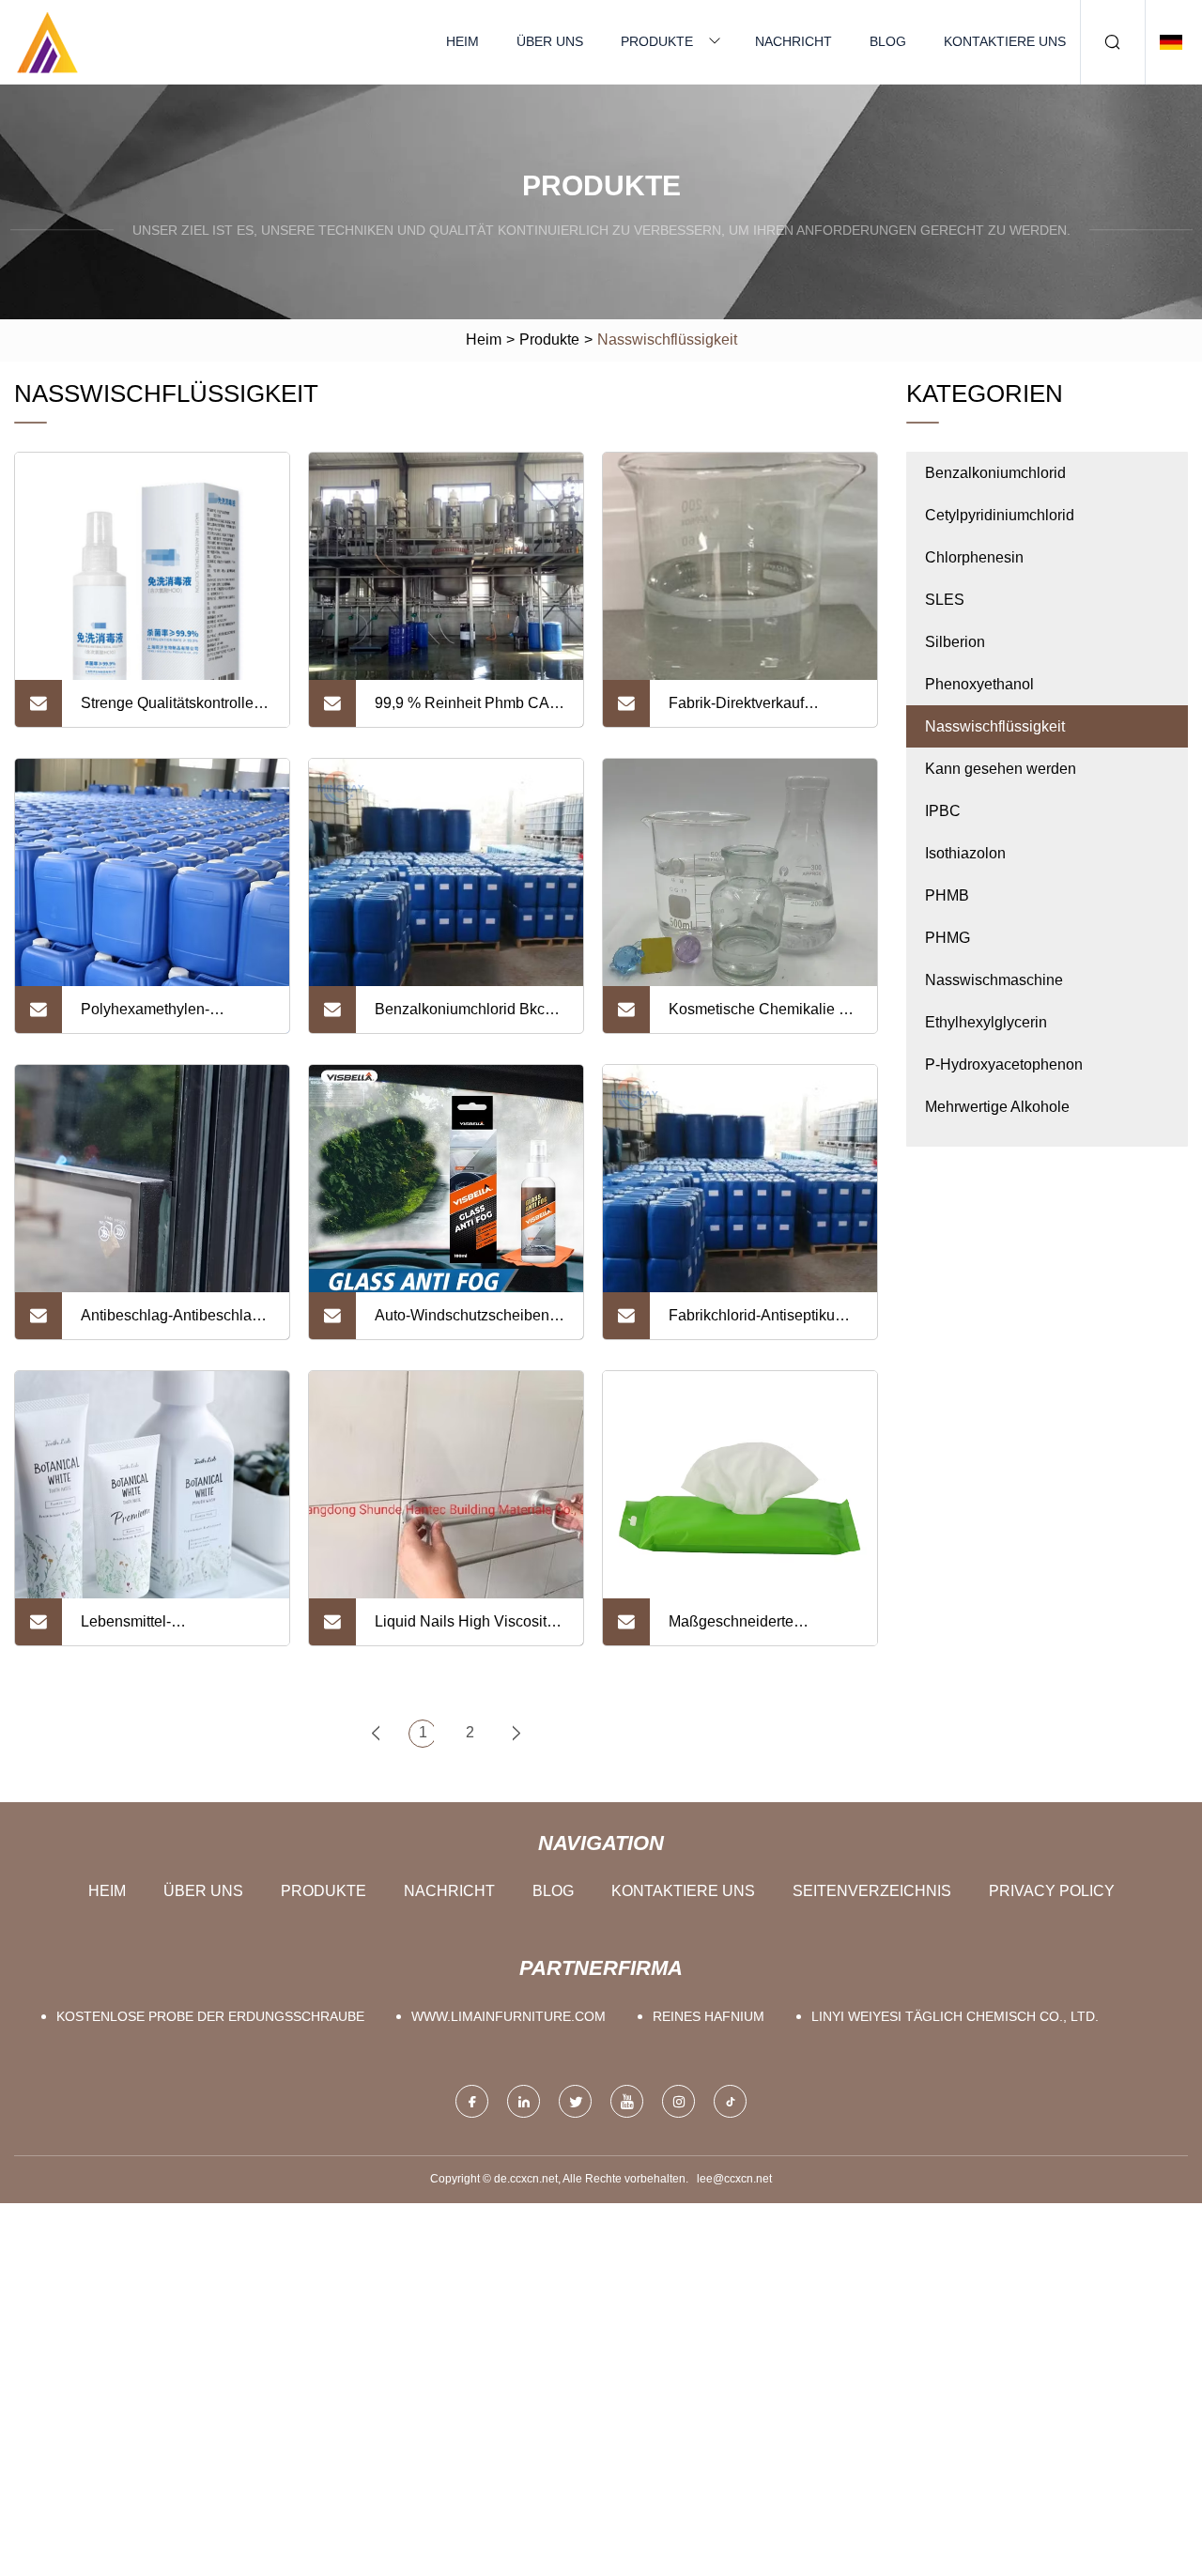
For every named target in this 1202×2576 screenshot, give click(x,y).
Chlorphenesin (974, 557)
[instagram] (678, 2101)
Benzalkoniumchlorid (995, 473)
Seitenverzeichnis (872, 1891)
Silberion (955, 642)
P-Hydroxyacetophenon (1004, 1064)
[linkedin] (524, 2101)
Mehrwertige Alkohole (997, 1107)
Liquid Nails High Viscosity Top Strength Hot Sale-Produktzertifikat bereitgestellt (464, 1629)
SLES (945, 600)
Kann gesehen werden (1001, 769)
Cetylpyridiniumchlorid (1000, 515)
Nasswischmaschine (994, 980)
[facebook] (472, 2101)
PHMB (947, 895)
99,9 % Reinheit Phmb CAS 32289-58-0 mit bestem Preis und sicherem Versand (469, 711)
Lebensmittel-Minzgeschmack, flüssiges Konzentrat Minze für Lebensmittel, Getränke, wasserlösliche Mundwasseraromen (168, 1629)
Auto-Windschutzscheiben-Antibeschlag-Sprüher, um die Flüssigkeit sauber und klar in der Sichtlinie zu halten (464, 1323)
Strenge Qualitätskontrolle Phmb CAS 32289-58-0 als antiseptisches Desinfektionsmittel (170, 711)
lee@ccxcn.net (734, 2179)
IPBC (943, 811)
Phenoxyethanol (979, 684)
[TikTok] (730, 2101)
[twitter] (575, 2101)
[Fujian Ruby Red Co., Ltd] (47, 42)
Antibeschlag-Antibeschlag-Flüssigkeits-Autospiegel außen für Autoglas (173, 1323)
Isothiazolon (965, 853)
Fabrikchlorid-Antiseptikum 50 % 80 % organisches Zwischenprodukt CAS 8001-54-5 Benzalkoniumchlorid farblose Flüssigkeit (758, 1323)
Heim (462, 41)
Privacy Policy (1052, 1891)
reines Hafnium (709, 2016)
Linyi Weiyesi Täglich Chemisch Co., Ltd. (955, 2016)
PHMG (948, 938)
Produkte (657, 41)
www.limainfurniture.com (509, 2016)
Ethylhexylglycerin (986, 1022)
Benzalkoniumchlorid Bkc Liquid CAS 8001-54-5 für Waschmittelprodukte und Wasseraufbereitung (460, 1017)
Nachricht (794, 41)
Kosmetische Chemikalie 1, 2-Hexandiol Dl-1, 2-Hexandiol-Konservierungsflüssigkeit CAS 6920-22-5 (760, 1017)
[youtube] (627, 2101)
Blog (888, 41)
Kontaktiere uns (1005, 41)
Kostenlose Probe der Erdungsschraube (210, 2016)
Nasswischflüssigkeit (995, 726)
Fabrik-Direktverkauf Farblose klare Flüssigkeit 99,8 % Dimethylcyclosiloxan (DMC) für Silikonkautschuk (763, 711)
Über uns (550, 41)
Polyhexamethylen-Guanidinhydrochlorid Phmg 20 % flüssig (174, 1017)
